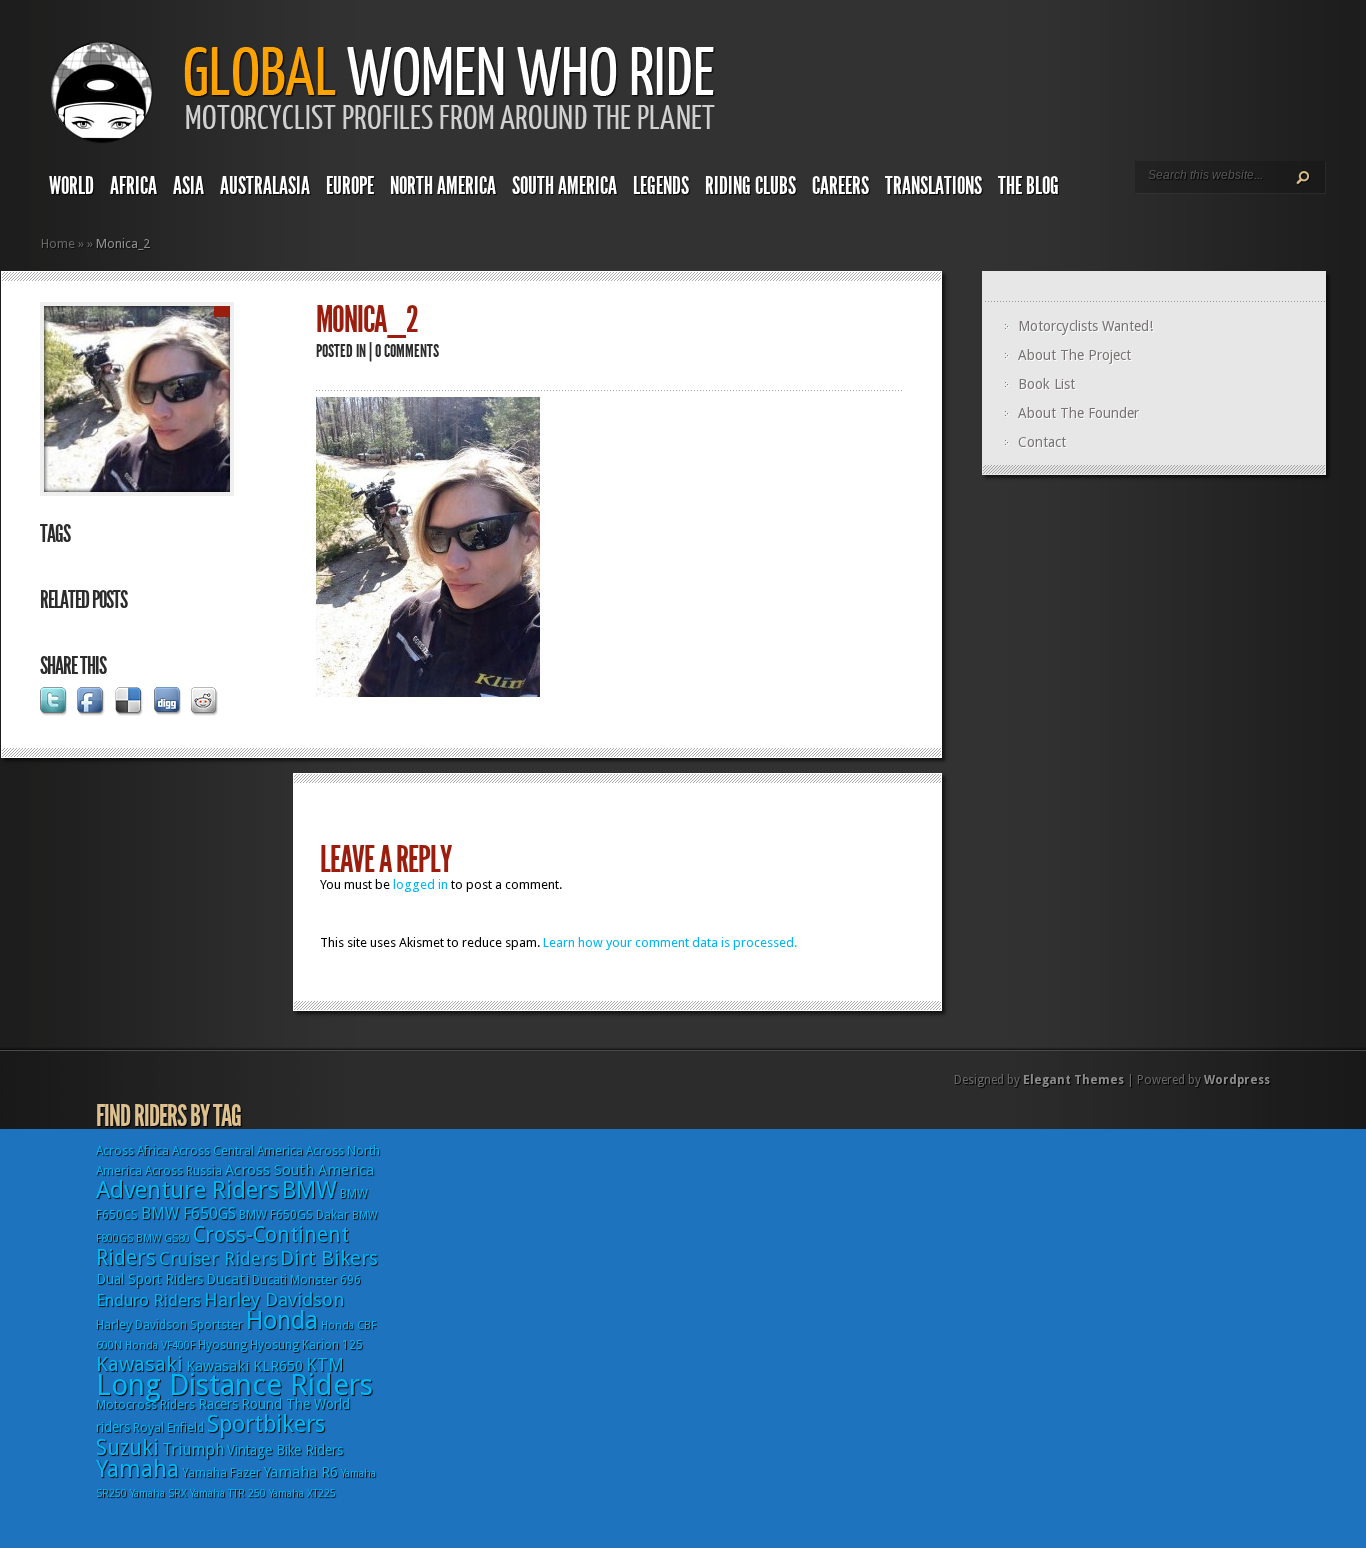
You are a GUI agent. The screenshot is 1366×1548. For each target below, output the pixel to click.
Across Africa (132, 1151)
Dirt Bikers (329, 1258)
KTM (325, 1364)
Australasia (265, 186)
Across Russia (183, 1171)
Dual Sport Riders (149, 1279)
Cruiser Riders (218, 1258)
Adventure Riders (187, 1190)
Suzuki (127, 1447)
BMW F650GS (188, 1213)
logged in (420, 884)
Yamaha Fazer (221, 1473)
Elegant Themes (1073, 1080)
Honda (282, 1320)
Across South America (299, 1170)
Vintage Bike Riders (285, 1450)
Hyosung (222, 1345)
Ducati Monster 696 (306, 1280)
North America (443, 186)
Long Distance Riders (234, 1385)
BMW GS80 (163, 1238)
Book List (1046, 384)
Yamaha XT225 (302, 1493)
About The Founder (1078, 413)
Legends (661, 186)
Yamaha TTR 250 (228, 1493)
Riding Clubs (750, 186)
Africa (133, 186)
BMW (309, 1190)
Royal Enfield (168, 1428)
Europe (350, 186)
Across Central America (237, 1151)
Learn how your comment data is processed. (670, 942)
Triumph (193, 1449)
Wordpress (1237, 1080)
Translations (933, 186)
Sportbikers (266, 1424)
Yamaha (137, 1469)
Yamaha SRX (158, 1493)
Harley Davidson (274, 1299)
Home (58, 243)
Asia (188, 186)
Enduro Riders (148, 1300)
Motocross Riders (145, 1405)
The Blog (1028, 186)
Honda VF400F (160, 1345)
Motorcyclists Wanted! (1085, 326)
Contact (1042, 442)
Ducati (227, 1279)
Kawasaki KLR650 (244, 1366)
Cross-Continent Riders (222, 1246)
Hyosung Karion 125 (306, 1345)
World (71, 186)
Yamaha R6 (301, 1472)
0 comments (407, 351)
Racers (218, 1404)
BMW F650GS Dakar (294, 1215)
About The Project (1074, 355)
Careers (840, 186)
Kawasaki (139, 1364)
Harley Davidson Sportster (169, 1325)
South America (564, 186)
